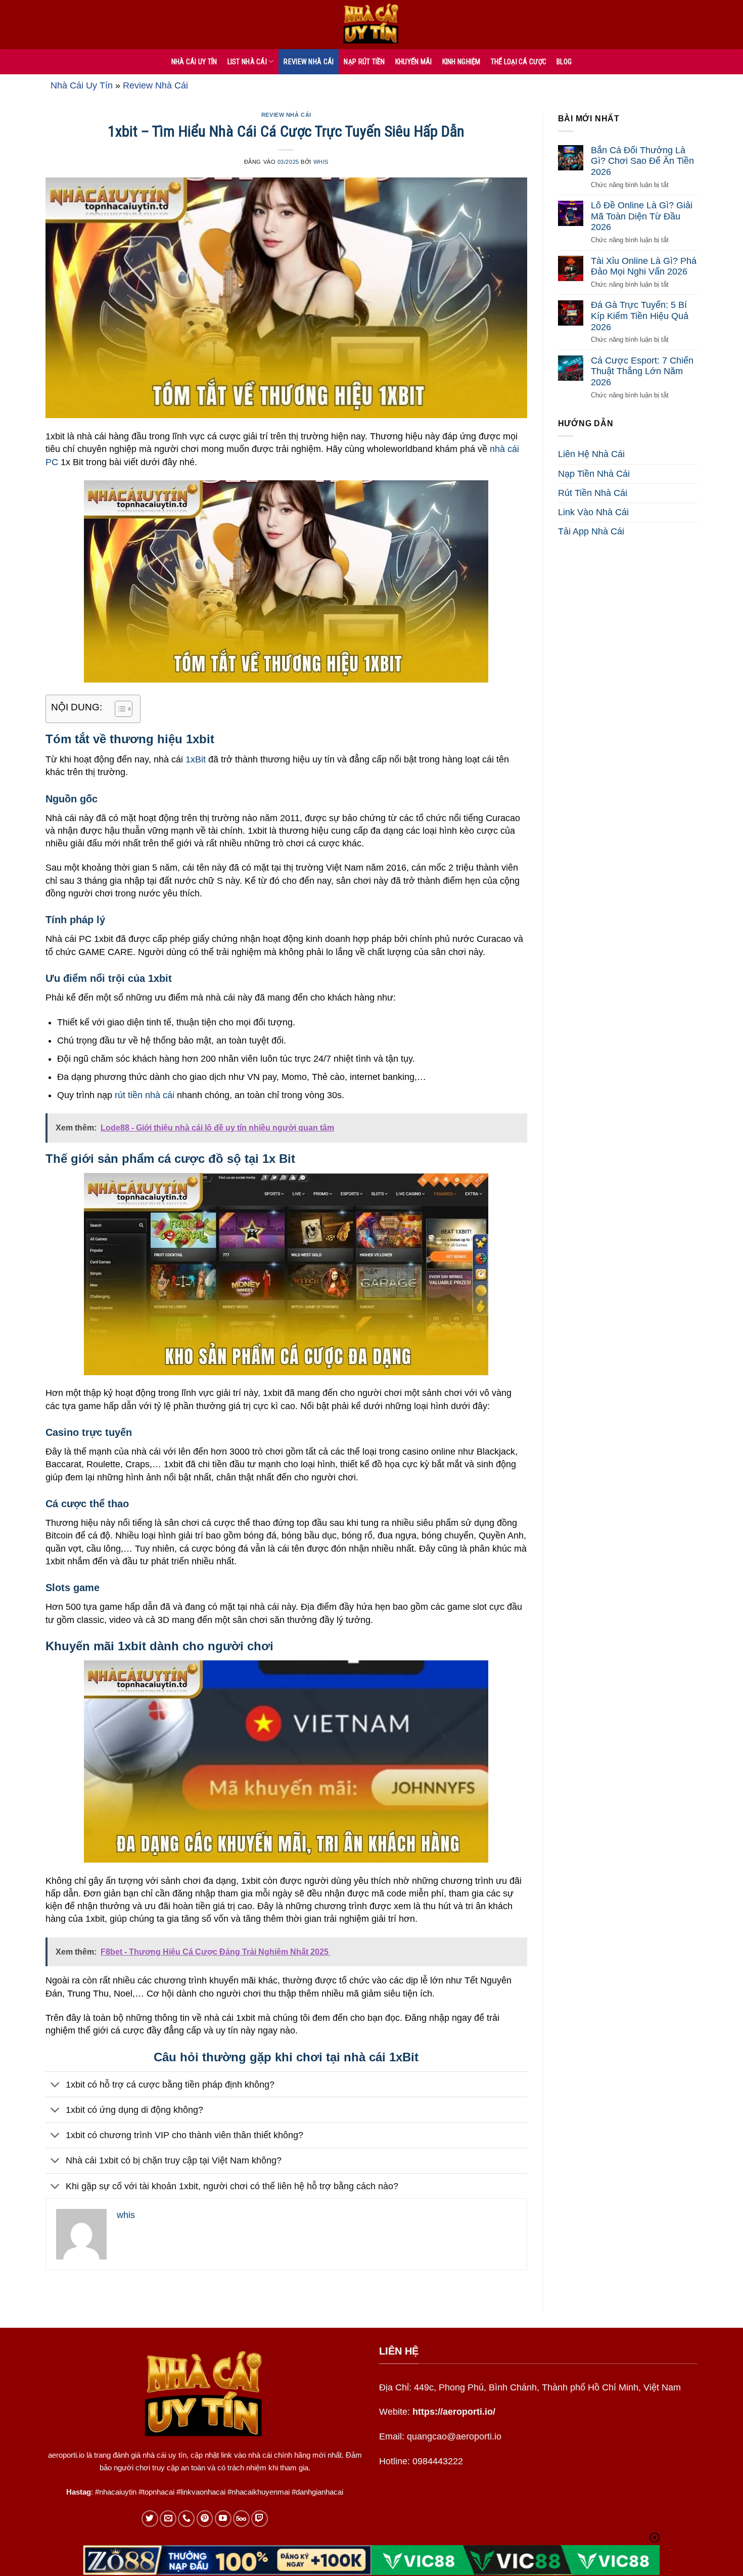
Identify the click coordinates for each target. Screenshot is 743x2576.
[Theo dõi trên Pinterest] (205, 2519)
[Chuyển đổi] (55, 2085)
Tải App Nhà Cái (591, 532)
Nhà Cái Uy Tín (82, 85)
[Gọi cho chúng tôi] (186, 2519)
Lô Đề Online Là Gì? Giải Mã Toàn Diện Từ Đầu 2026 (642, 217)
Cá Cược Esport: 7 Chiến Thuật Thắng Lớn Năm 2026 (642, 371)
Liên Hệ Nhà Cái (591, 455)
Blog (564, 62)
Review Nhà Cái (309, 62)
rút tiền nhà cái (145, 1095)
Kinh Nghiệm (461, 62)
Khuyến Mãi (414, 62)
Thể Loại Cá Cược (519, 62)
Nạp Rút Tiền (364, 62)
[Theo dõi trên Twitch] (260, 2519)
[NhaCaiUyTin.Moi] (371, 25)
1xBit (196, 759)
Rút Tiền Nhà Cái (593, 493)
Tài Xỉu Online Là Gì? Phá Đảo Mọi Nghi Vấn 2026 (644, 266)
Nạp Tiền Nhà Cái (594, 474)
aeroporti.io (66, 2455)
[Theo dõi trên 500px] (241, 2519)
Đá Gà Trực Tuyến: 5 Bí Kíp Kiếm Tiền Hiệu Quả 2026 (640, 316)
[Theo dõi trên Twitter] (150, 2519)
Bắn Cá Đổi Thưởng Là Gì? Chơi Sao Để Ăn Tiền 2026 (642, 161)
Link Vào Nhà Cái (593, 512)
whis (321, 162)
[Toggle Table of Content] (119, 709)
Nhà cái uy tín (194, 62)
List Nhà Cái (247, 62)
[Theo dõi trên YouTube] (223, 2519)
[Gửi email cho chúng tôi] (168, 2519)
